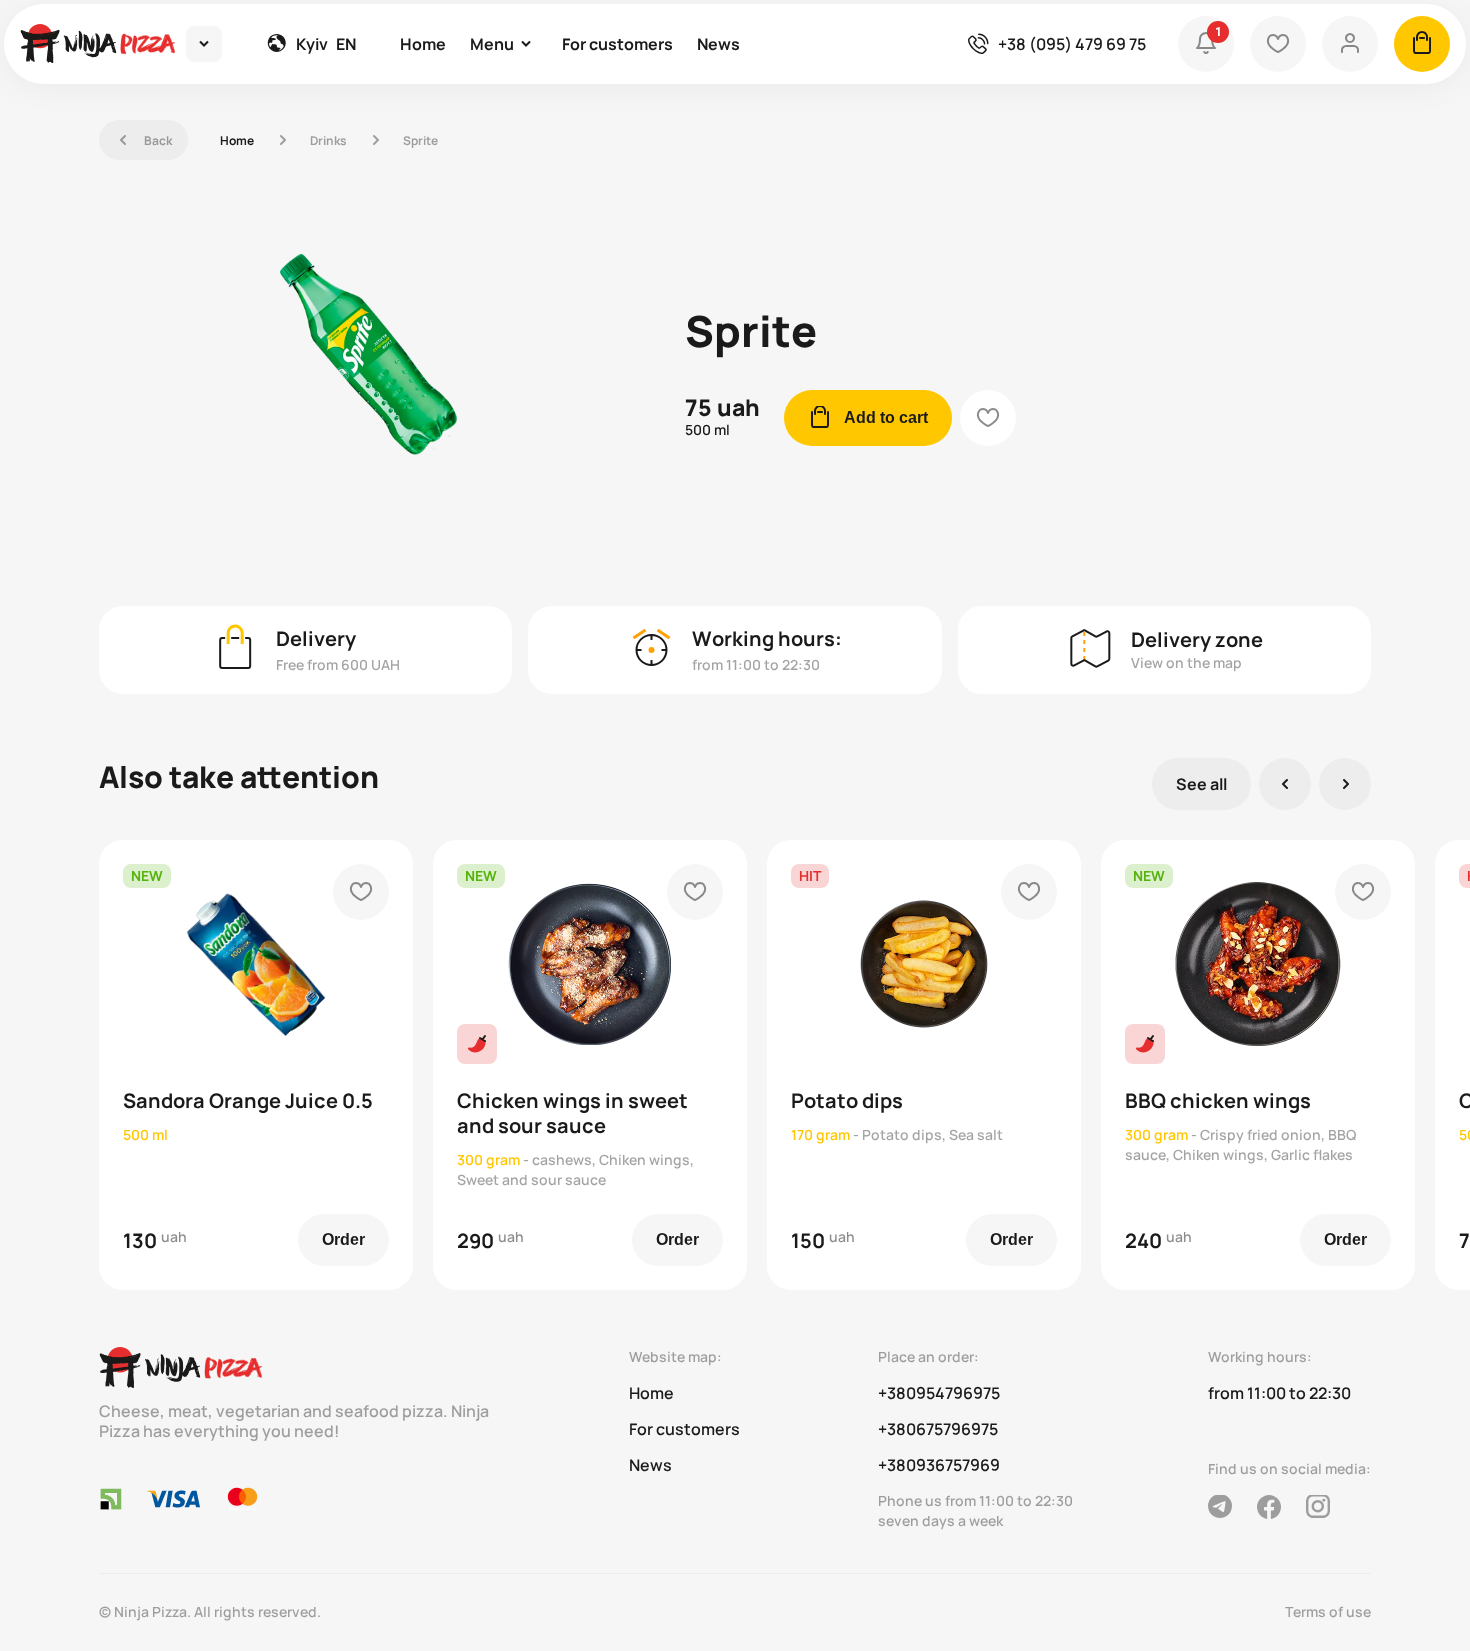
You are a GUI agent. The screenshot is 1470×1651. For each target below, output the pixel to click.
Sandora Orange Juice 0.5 (248, 1100)
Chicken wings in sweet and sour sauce (572, 1113)
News (718, 44)
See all (1201, 784)
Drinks (328, 140)
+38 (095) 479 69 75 (1072, 44)
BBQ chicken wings (1218, 1100)
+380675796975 (938, 1429)
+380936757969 (939, 1465)
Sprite (420, 140)
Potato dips (847, 1100)
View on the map (1186, 662)
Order (343, 1239)
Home (423, 44)
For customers (617, 44)
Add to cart (868, 417)
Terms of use (1328, 1611)
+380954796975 (939, 1393)
